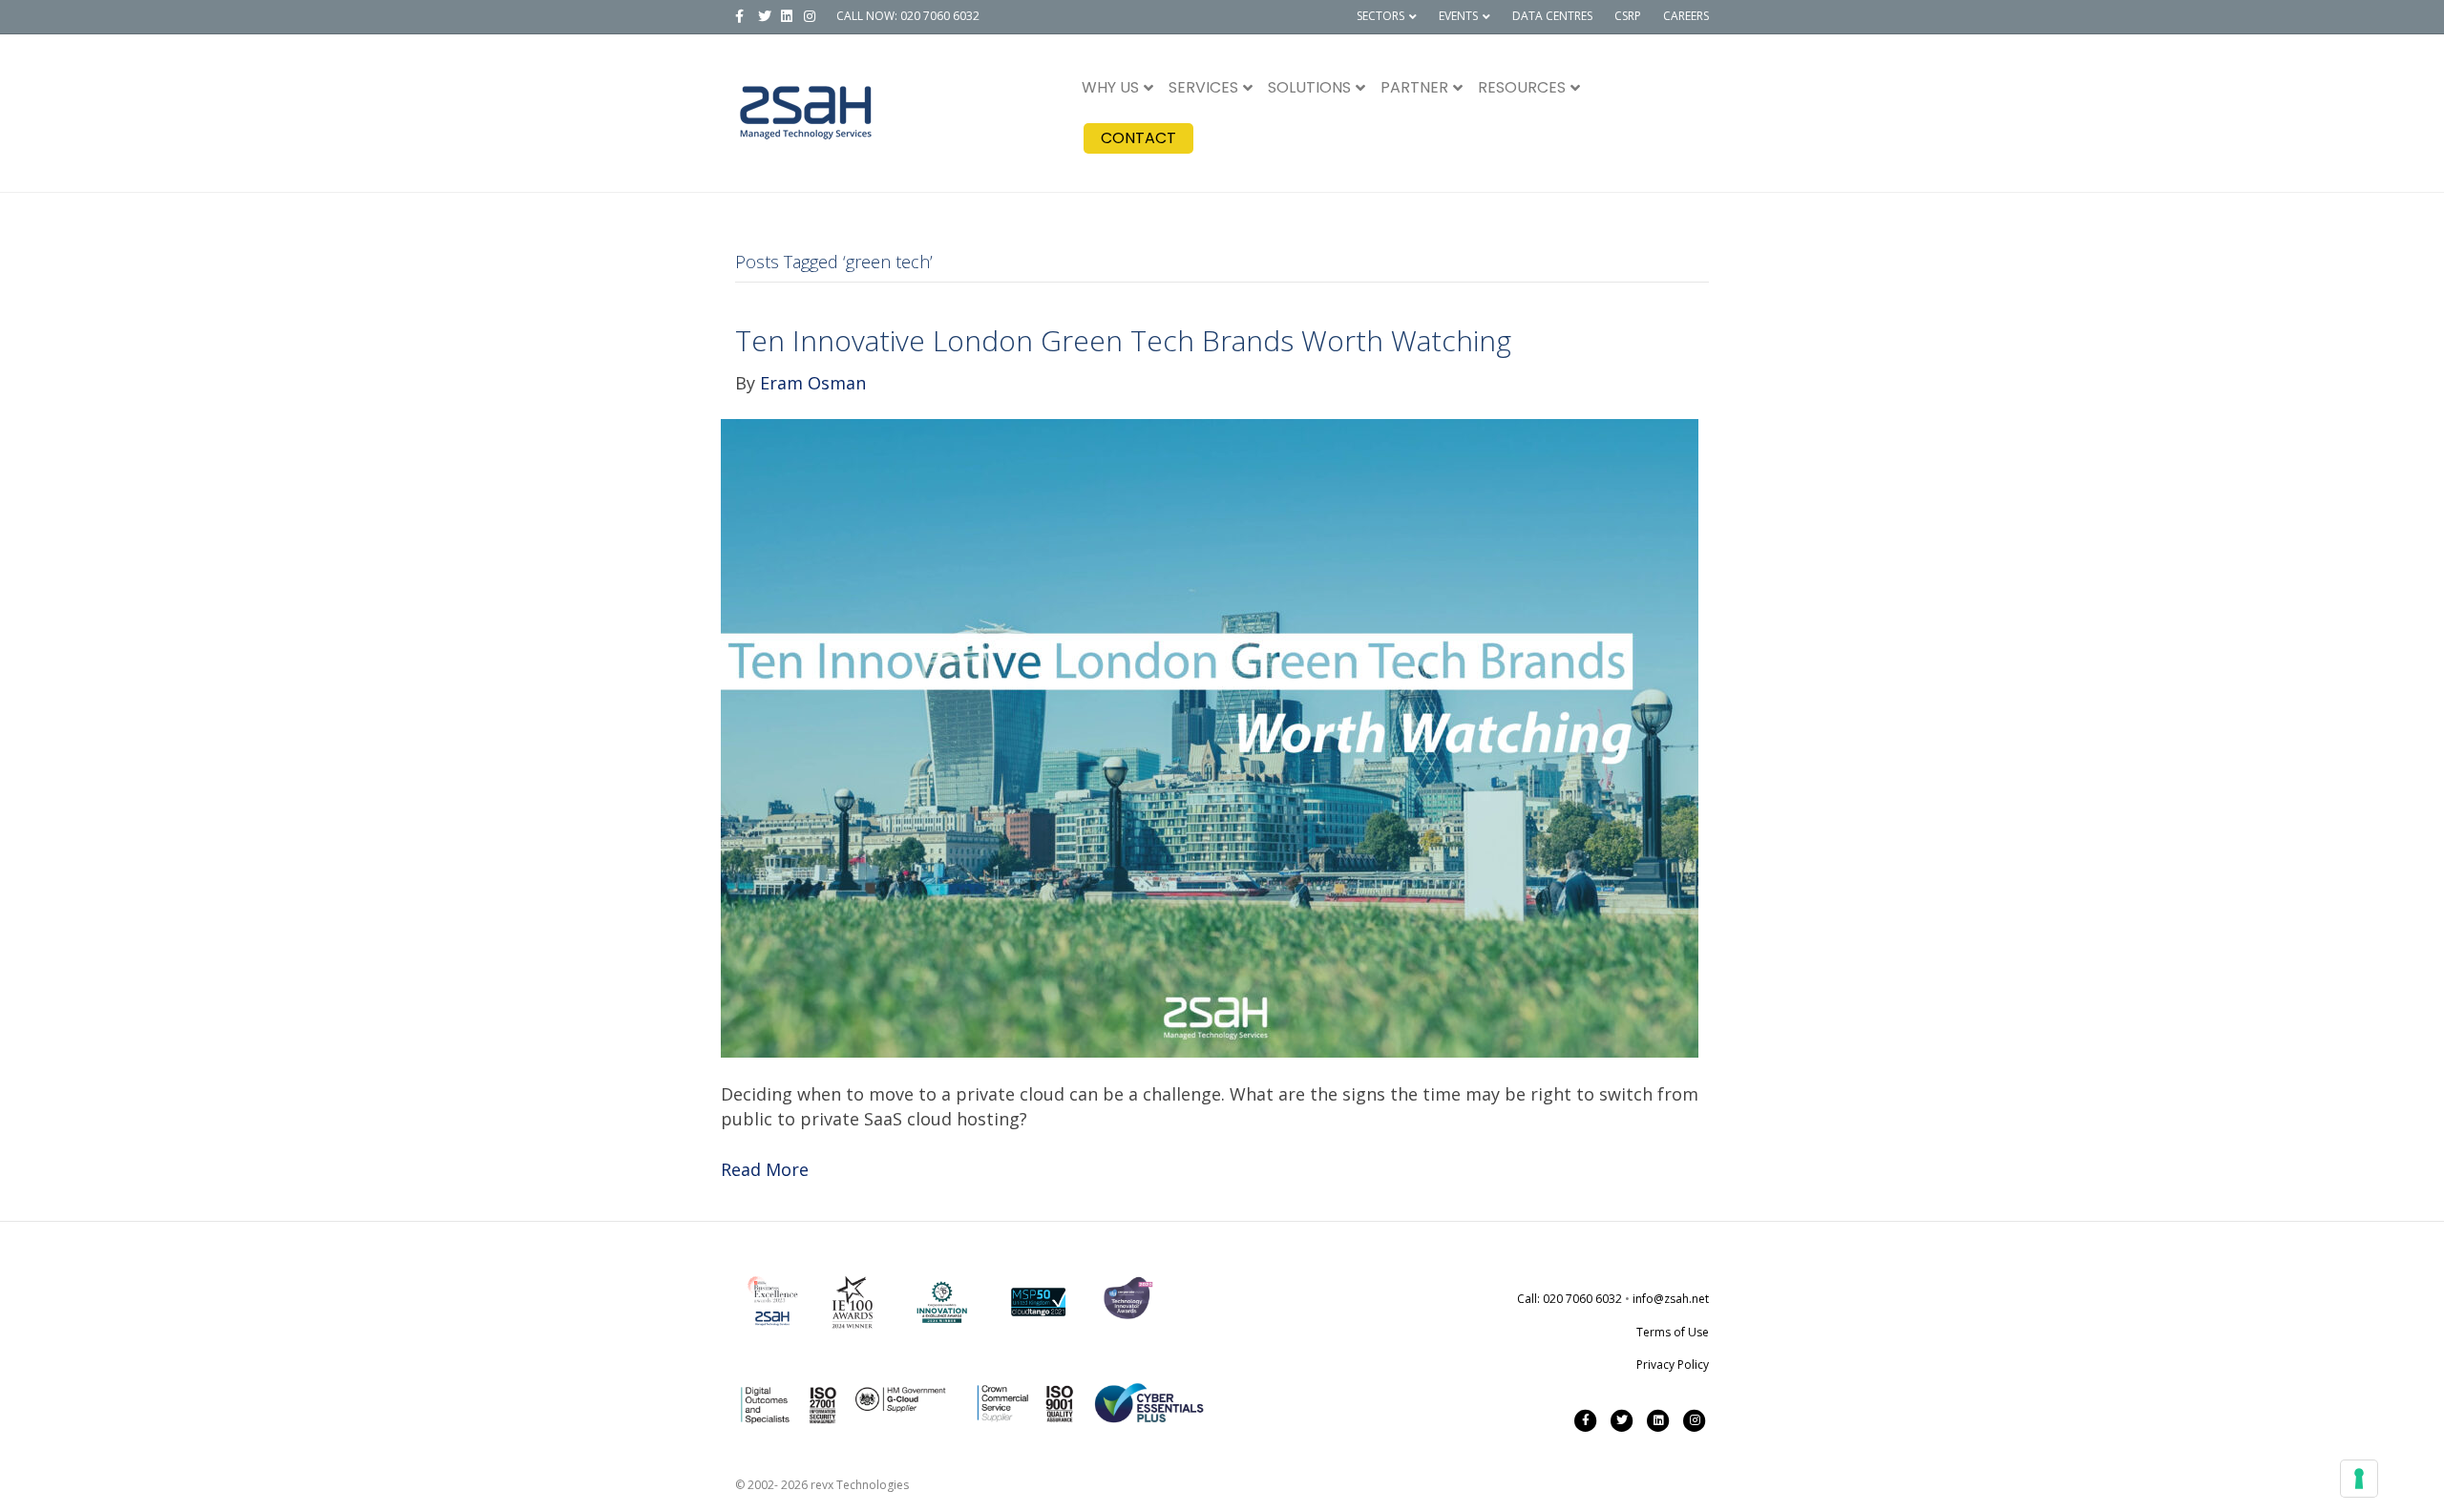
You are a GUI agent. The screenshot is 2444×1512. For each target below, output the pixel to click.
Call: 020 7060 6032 (1570, 1299)
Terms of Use (1673, 1332)
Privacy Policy (1673, 1365)
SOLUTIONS (1309, 87)
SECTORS (1380, 16)
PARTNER (1414, 87)
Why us (1110, 87)
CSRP (1628, 16)
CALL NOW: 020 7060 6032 (908, 16)
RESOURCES (1522, 87)
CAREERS (1686, 16)
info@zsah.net (1671, 1299)
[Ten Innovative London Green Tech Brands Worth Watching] (1210, 737)
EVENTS (1458, 16)
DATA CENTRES (1552, 16)
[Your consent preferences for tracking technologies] (2359, 1479)
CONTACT (1138, 138)
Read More (765, 1169)
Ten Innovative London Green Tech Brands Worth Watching (1123, 340)
